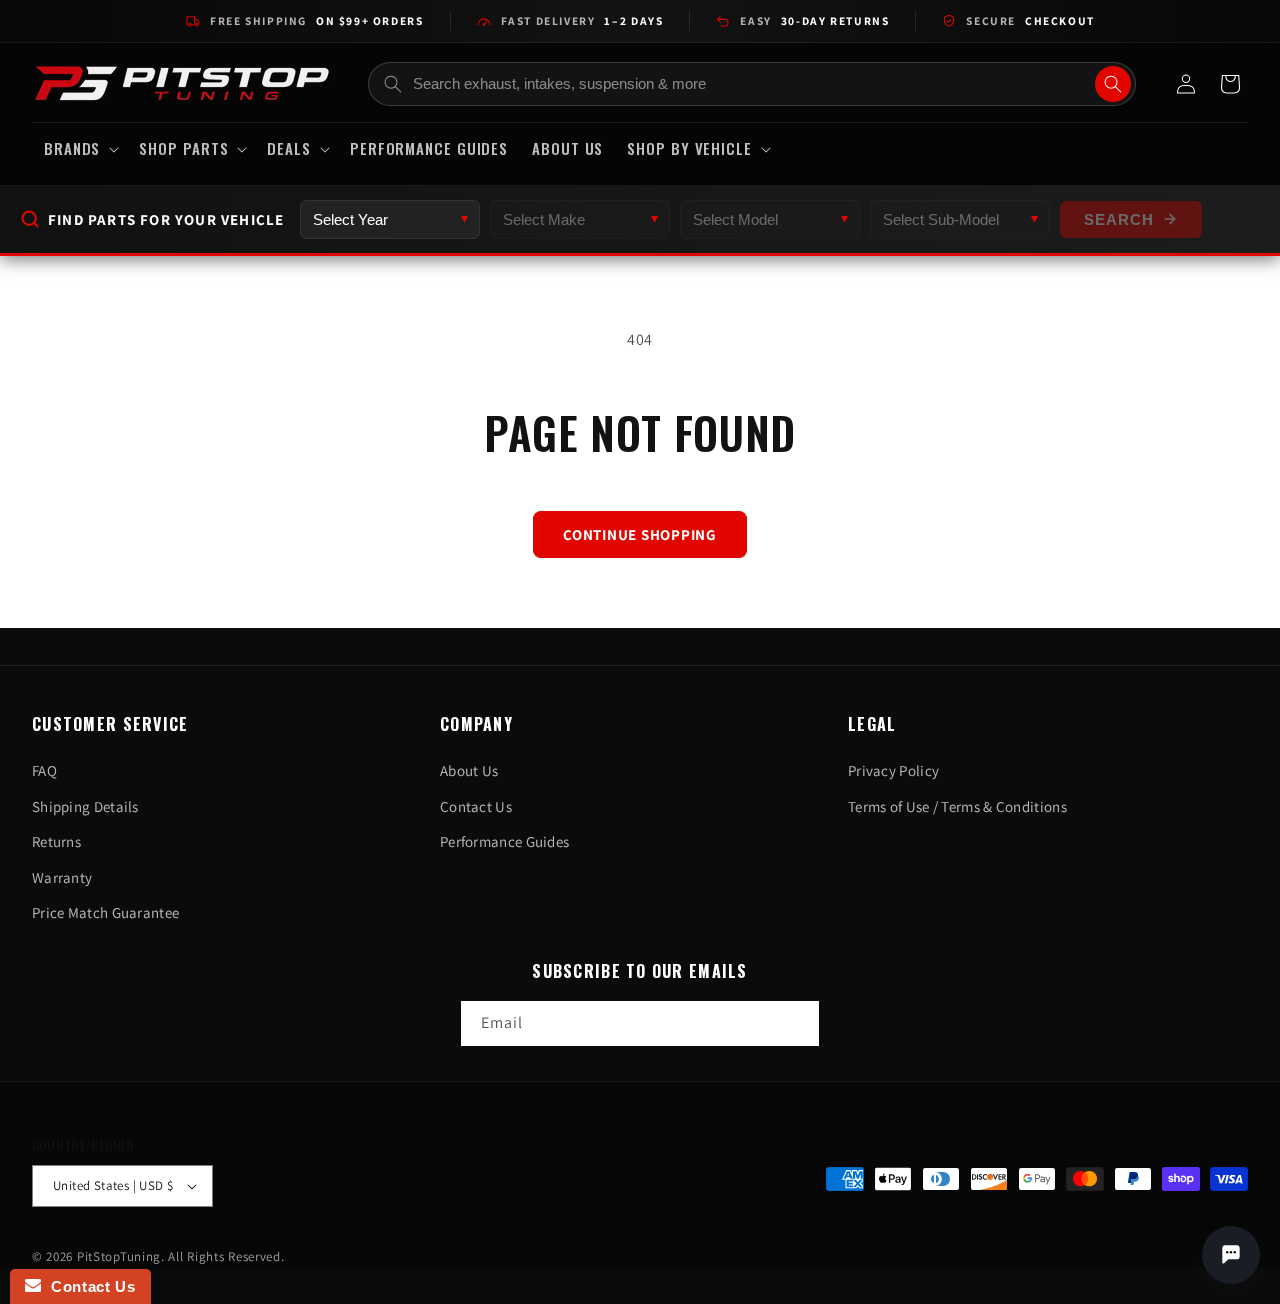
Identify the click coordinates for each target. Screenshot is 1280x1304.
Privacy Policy (893, 770)
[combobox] (752, 84)
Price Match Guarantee (105, 912)
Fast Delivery (582, 20)
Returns (56, 841)
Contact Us (476, 806)
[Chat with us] (1231, 1255)
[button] (79, 149)
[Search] (1113, 84)
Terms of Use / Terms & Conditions (957, 806)
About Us (469, 770)
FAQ (44, 770)
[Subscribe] (797, 1023)
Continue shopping (640, 534)
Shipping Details (85, 806)
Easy (814, 20)
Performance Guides (504, 841)
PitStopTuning (119, 1256)
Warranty (62, 877)
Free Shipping (316, 20)
